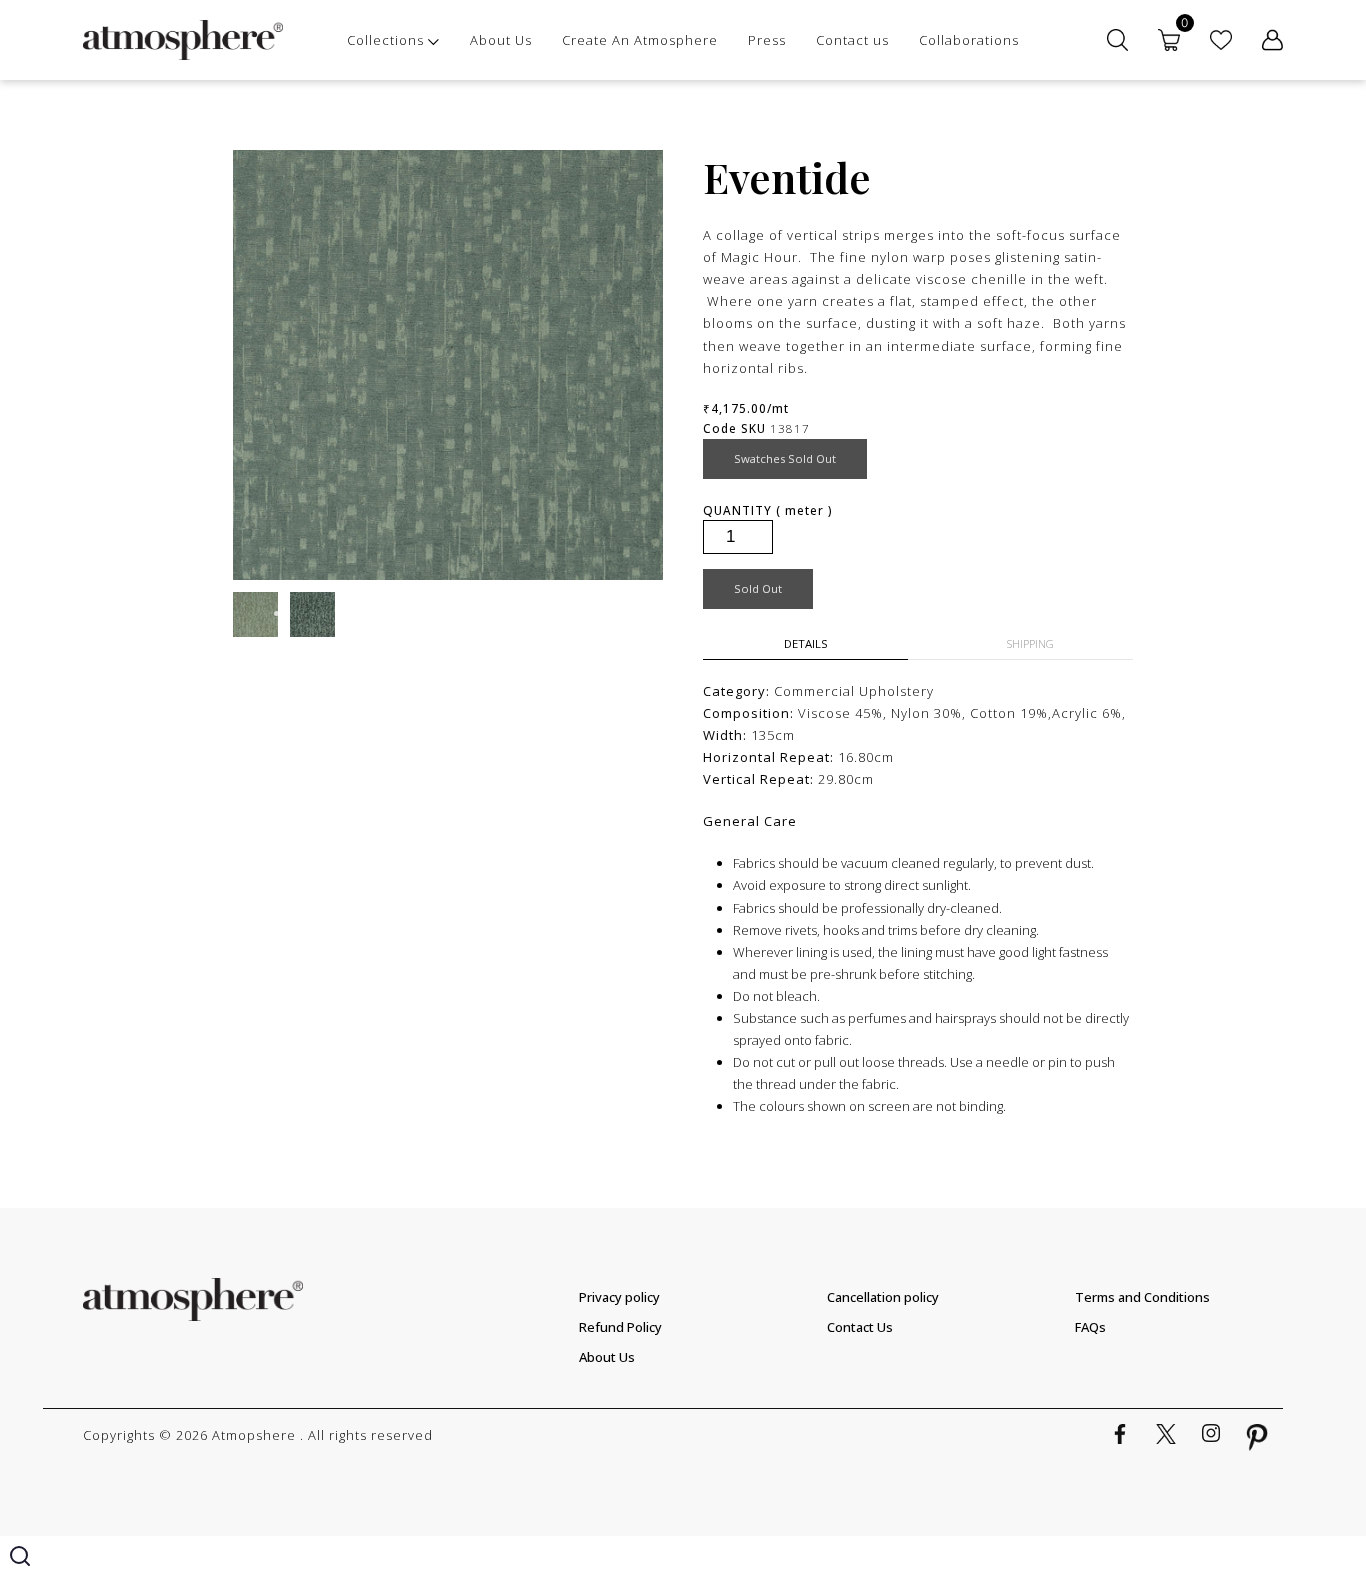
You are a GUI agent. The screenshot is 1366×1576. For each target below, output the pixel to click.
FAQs (1090, 1327)
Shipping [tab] (1030, 643)
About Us (501, 40)
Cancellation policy (883, 1297)
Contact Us (860, 1327)
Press (767, 40)
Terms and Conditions (1142, 1297)
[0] (1169, 40)
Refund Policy (620, 1327)
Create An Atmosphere (640, 40)
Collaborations (969, 40)
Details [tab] (806, 643)
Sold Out (758, 588)
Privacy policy (619, 1297)
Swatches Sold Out (785, 458)
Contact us (852, 40)
